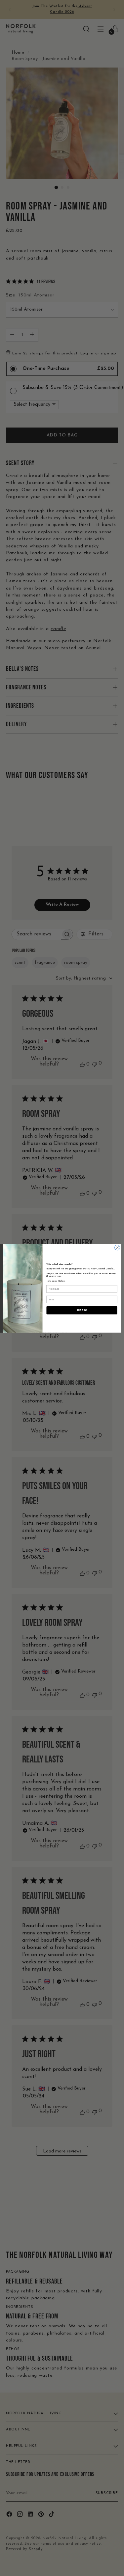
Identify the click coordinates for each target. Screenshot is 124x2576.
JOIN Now (82, 1310)
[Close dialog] (117, 1247)
